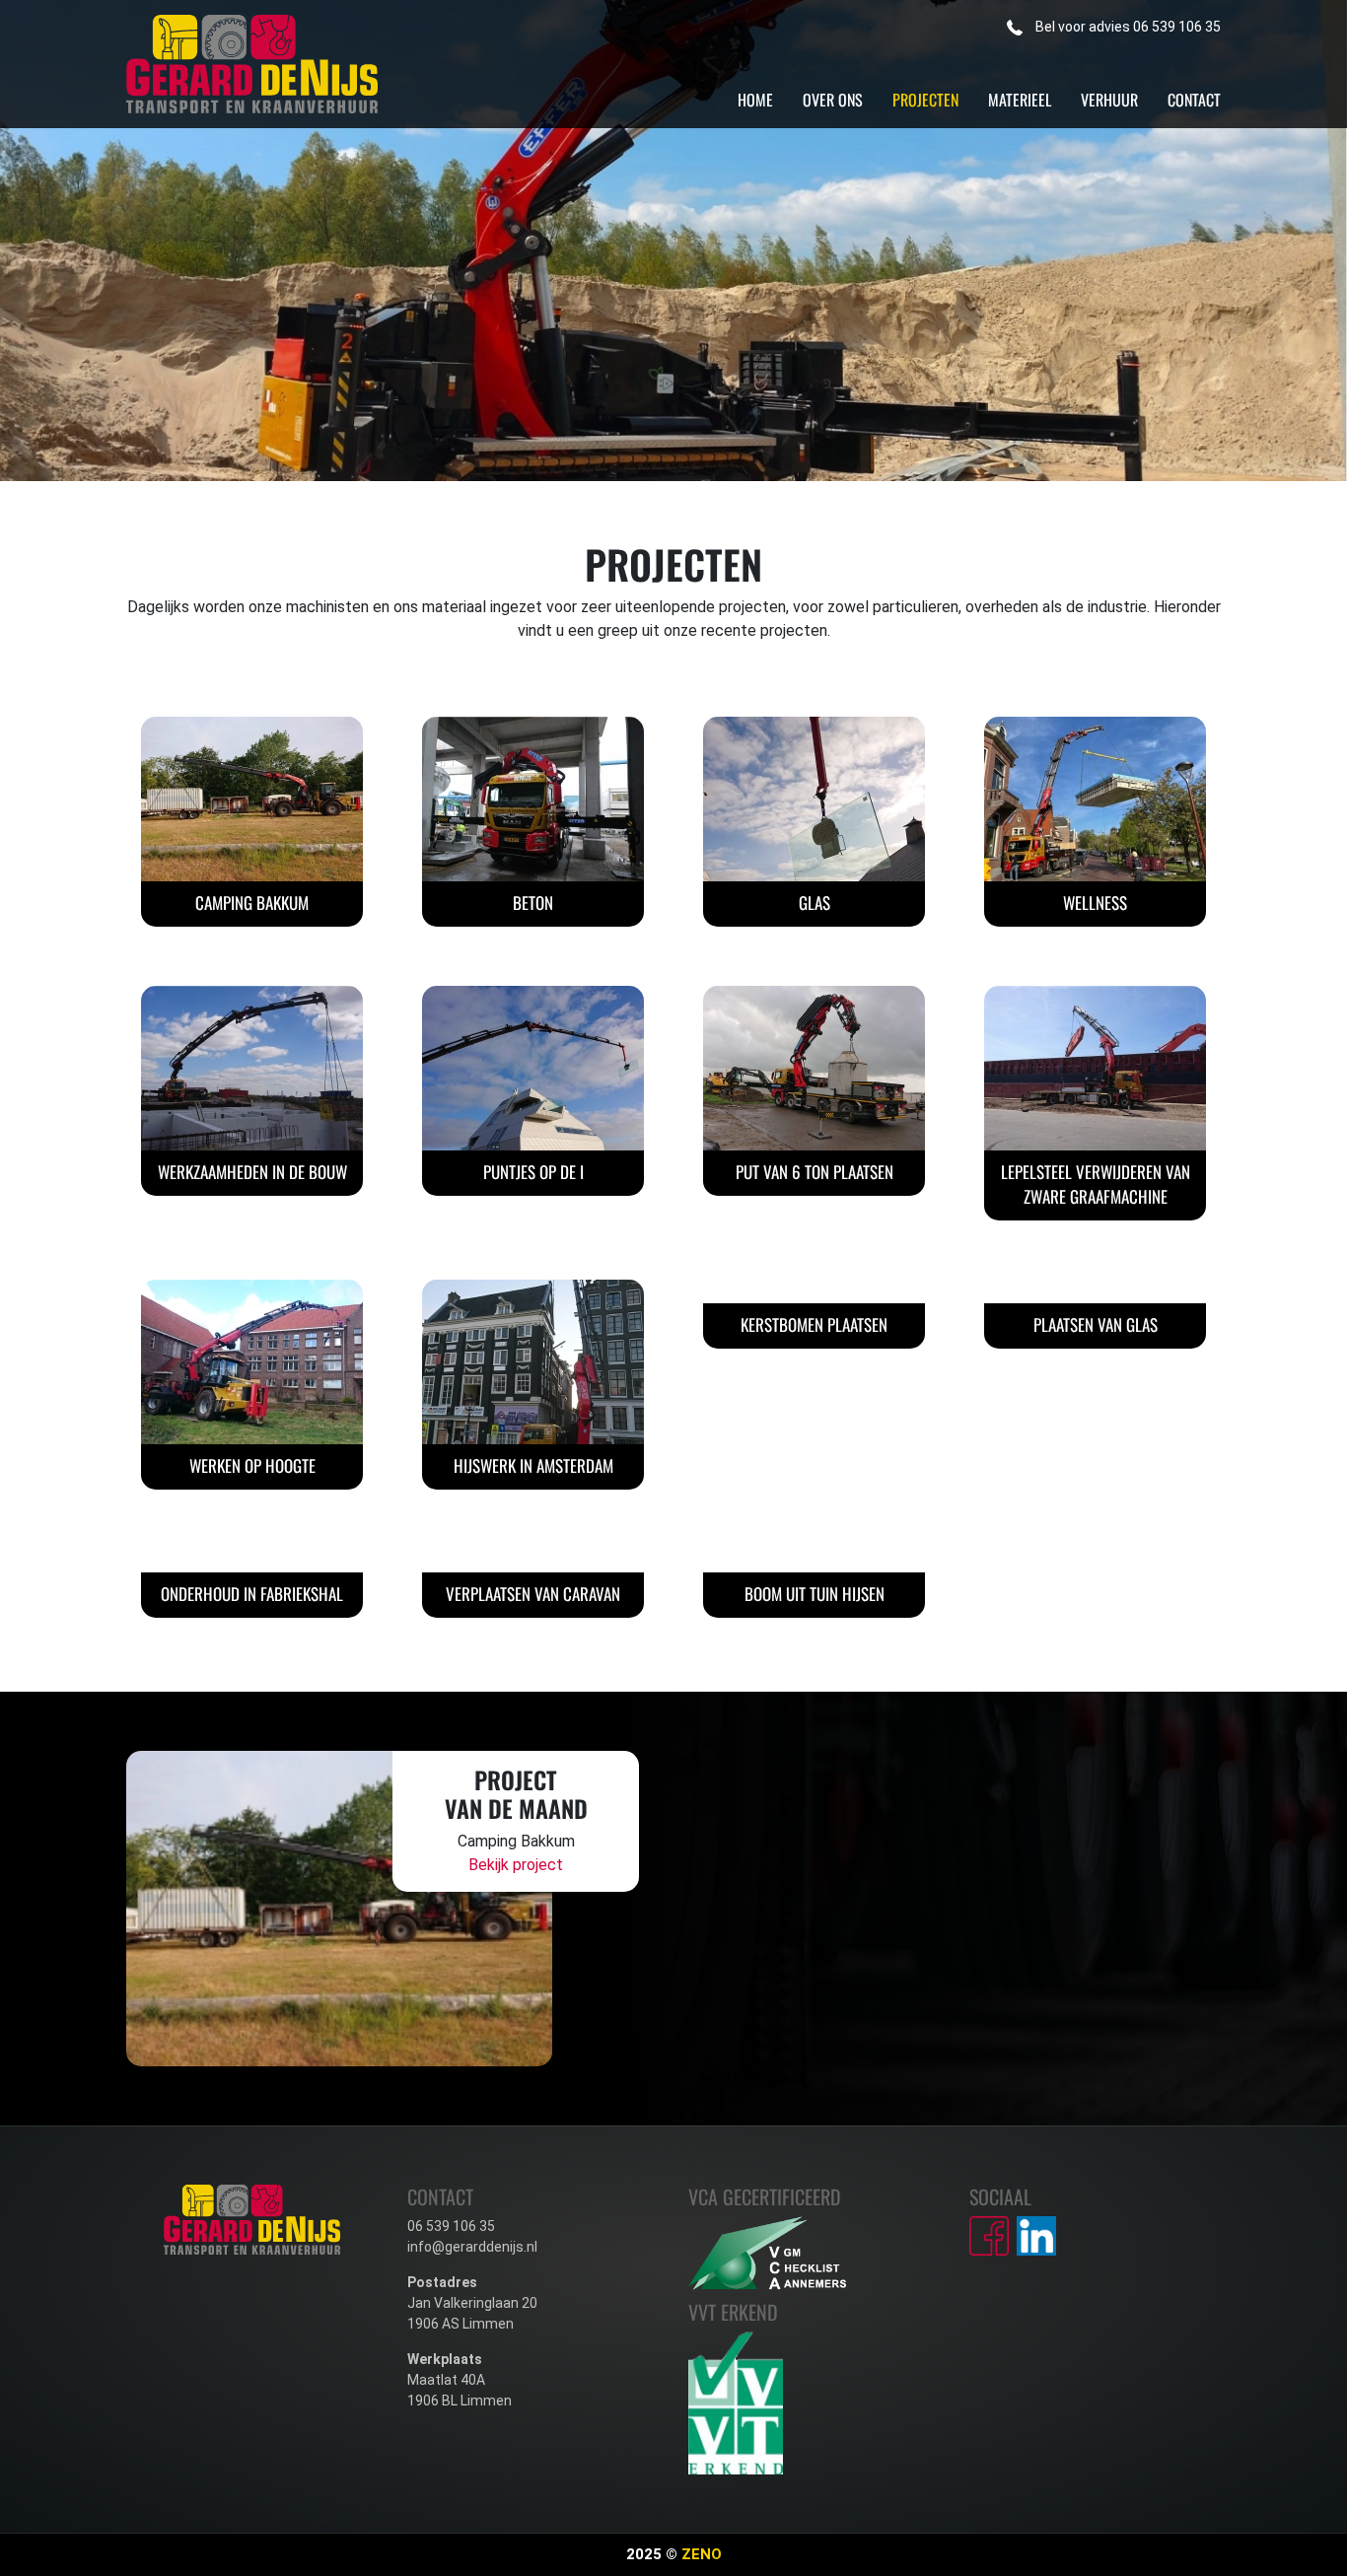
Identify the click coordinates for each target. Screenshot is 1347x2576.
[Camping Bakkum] (339, 1907)
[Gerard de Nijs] (252, 63)
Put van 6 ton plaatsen (815, 1172)
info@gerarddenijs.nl (472, 2247)
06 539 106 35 (1128, 27)
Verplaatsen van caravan (533, 1594)
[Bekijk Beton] (533, 798)
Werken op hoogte (252, 1465)
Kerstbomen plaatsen (814, 1324)
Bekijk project (516, 1865)
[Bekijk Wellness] (1095, 798)
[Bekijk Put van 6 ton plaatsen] (814, 1067)
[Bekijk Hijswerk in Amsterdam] (533, 1361)
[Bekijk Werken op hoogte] (252, 1361)
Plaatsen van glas (1096, 1324)
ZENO (702, 2554)
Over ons (833, 100)
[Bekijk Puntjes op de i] (533, 1067)
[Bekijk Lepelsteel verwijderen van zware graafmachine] (1095, 1067)
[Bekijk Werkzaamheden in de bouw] (252, 1067)
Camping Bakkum (252, 903)
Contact (1194, 100)
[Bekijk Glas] (814, 798)
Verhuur (1109, 100)
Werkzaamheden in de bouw (252, 1172)
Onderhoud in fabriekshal (252, 1594)
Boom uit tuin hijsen (815, 1594)
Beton (533, 903)
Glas (815, 903)
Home (755, 100)
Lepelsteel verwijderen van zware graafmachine (1096, 1184)
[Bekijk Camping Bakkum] (252, 798)
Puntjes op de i (533, 1172)
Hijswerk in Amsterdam (533, 1465)
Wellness (1095, 903)
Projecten (925, 100)
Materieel (1020, 100)
